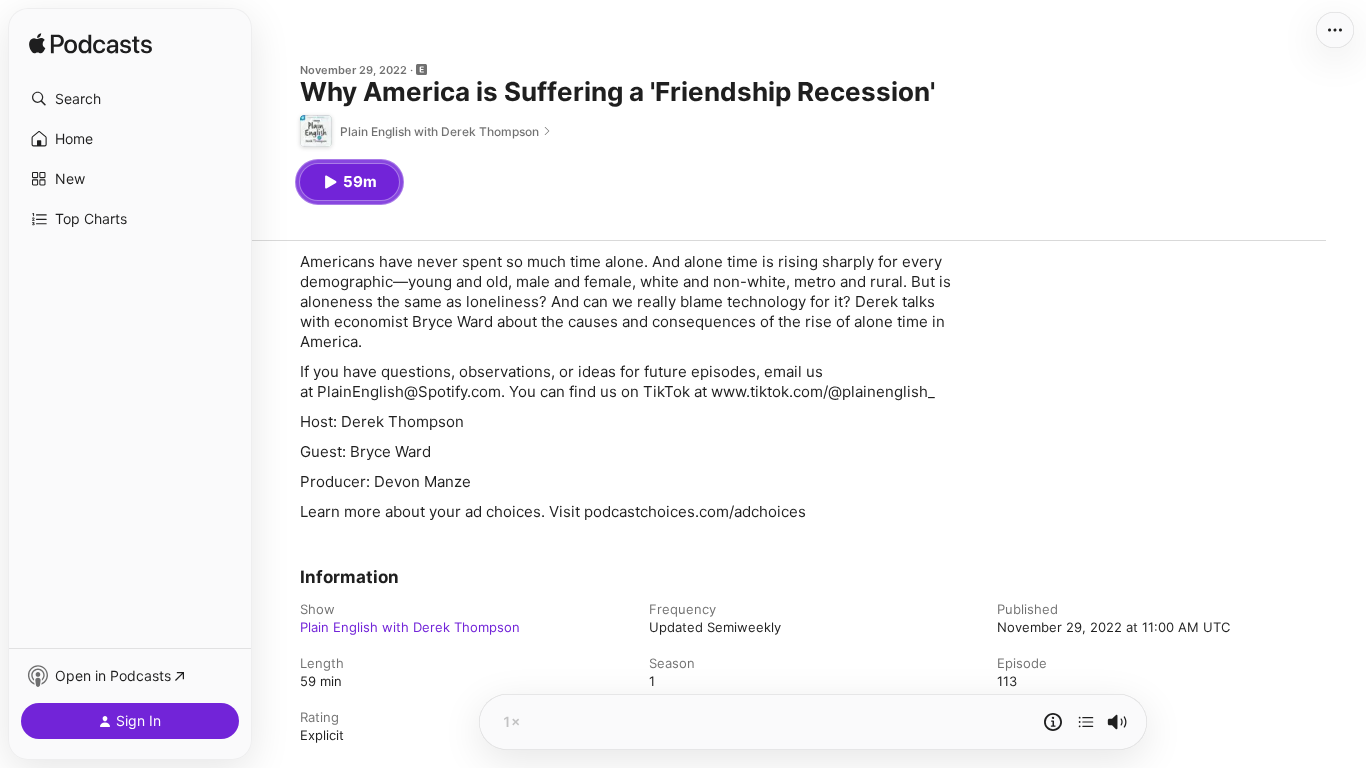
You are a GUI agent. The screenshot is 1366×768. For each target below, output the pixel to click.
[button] (130, 99)
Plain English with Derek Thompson (410, 627)
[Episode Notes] (1053, 722)
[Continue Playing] (1086, 722)
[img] (90, 45)
